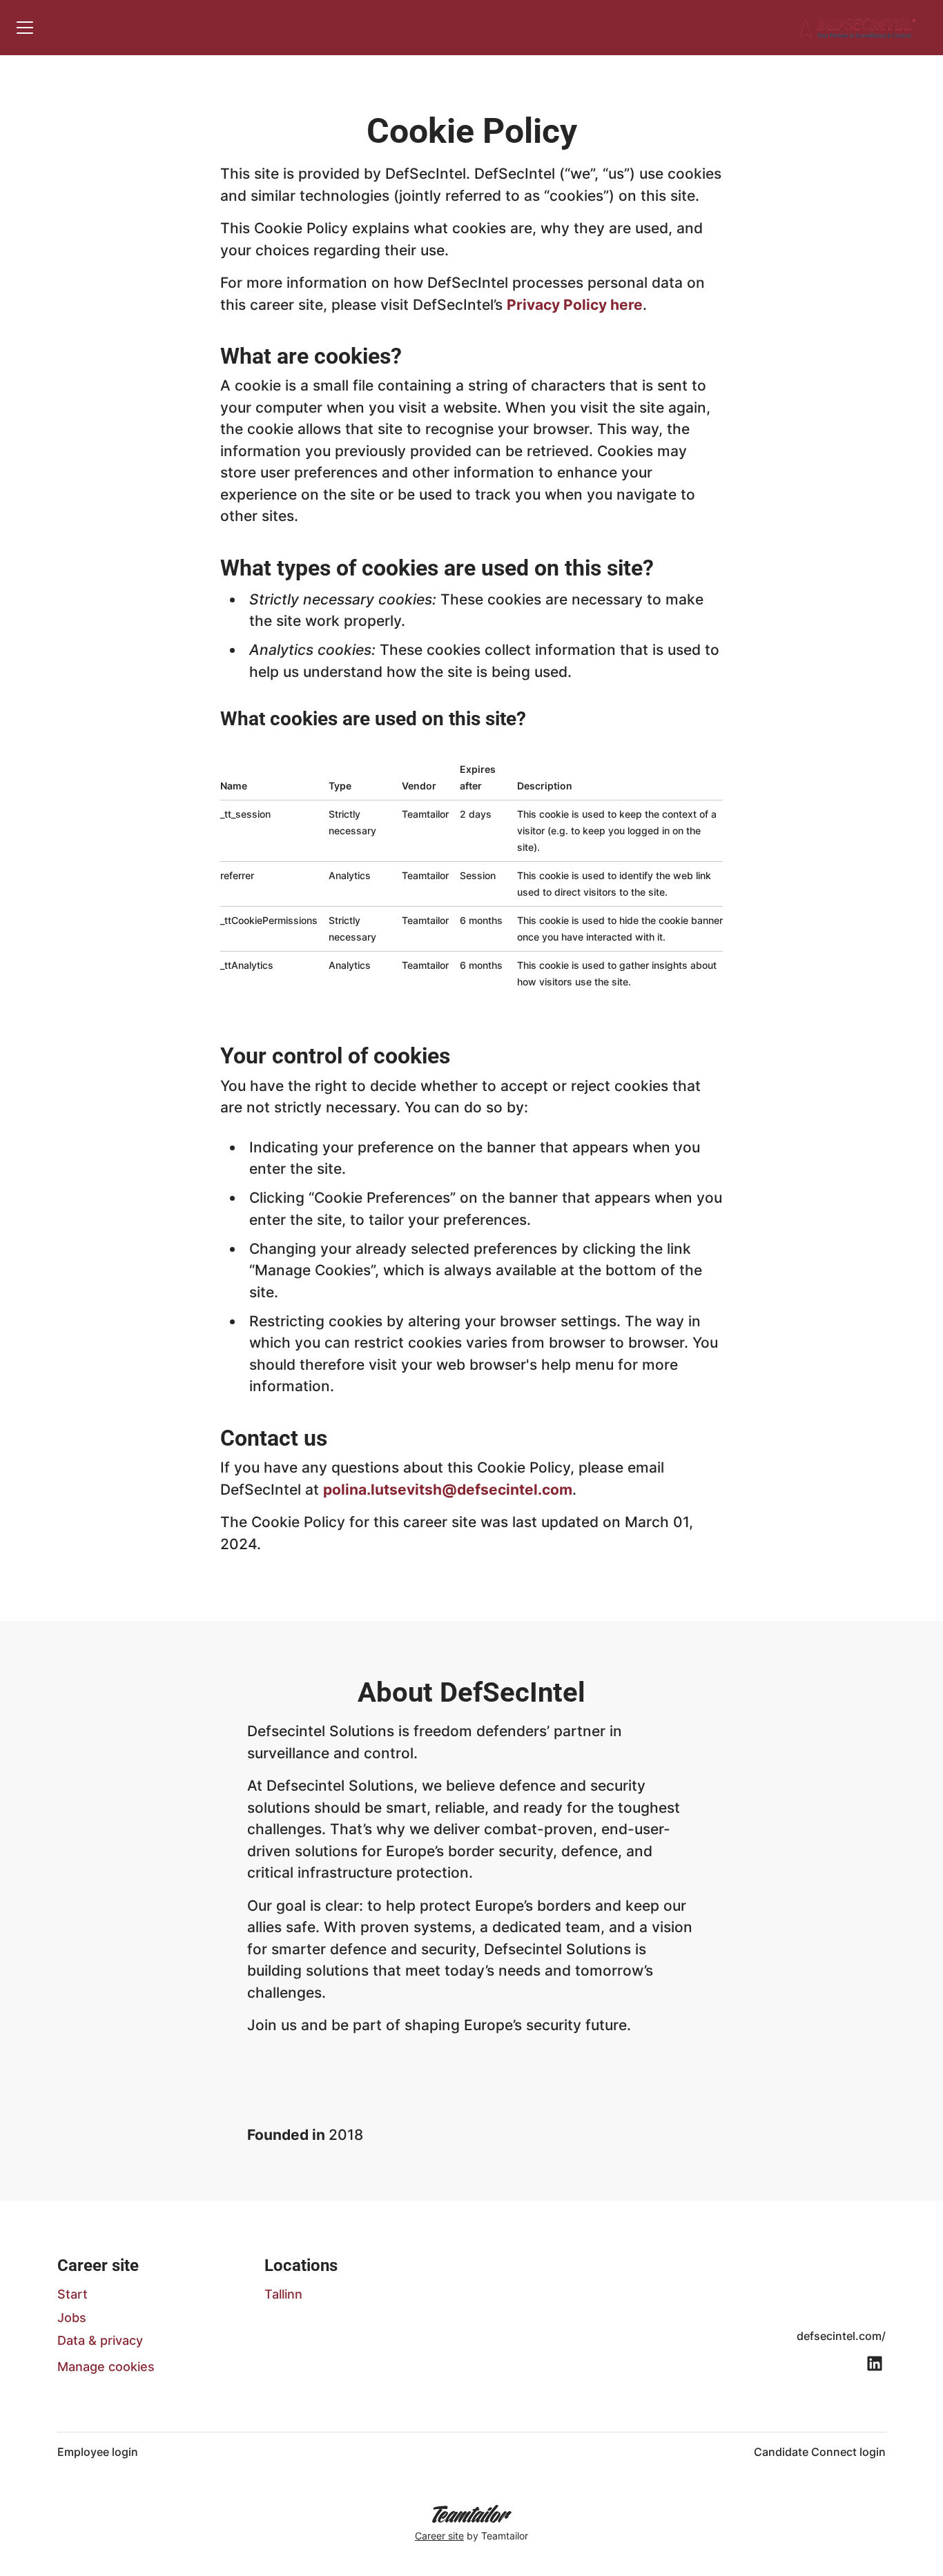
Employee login (98, 2452)
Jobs (72, 2318)
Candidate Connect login (820, 2452)
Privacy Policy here (575, 305)
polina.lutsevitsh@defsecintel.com (448, 1489)
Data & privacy (100, 2340)
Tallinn (283, 2294)
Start (72, 2294)
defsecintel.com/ (841, 2336)
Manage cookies (106, 2367)
